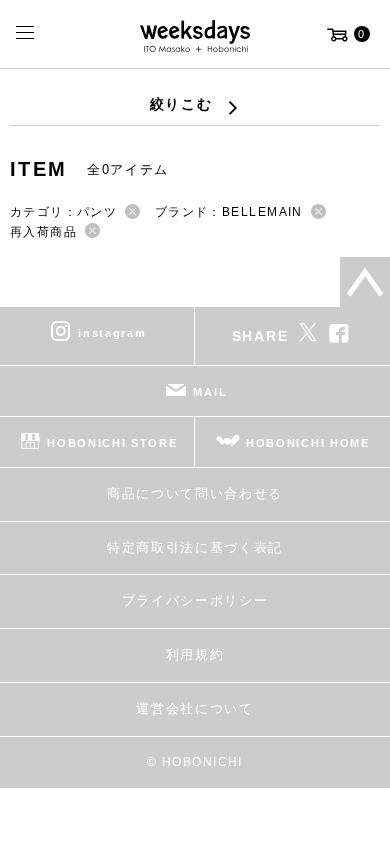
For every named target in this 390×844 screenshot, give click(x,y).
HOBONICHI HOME (308, 443)
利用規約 (195, 654)
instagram (112, 333)
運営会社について (194, 708)
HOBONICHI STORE (112, 443)
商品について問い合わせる (195, 493)
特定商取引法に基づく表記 (195, 547)
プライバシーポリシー (195, 600)
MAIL (210, 392)
